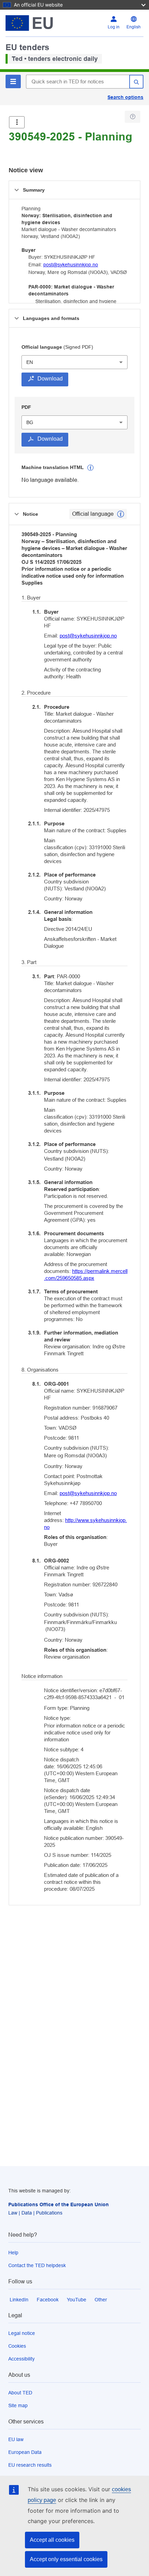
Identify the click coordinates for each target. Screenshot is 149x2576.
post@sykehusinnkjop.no (71, 265)
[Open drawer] (17, 122)
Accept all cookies (52, 2540)
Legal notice (22, 2333)
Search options (125, 97)
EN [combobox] (30, 362)
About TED (20, 2393)
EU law (16, 2439)
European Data (25, 2452)
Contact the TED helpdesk (37, 2265)
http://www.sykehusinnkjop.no (85, 1524)
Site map (18, 2405)
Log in (114, 27)
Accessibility (21, 2359)
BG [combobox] (30, 422)
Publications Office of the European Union (59, 2204)
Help (13, 2253)
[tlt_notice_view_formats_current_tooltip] (121, 514)
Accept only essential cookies (66, 2559)
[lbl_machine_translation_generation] (90, 468)
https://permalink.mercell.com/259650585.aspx (86, 1275)
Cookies (17, 2346)
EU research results (30, 2465)
